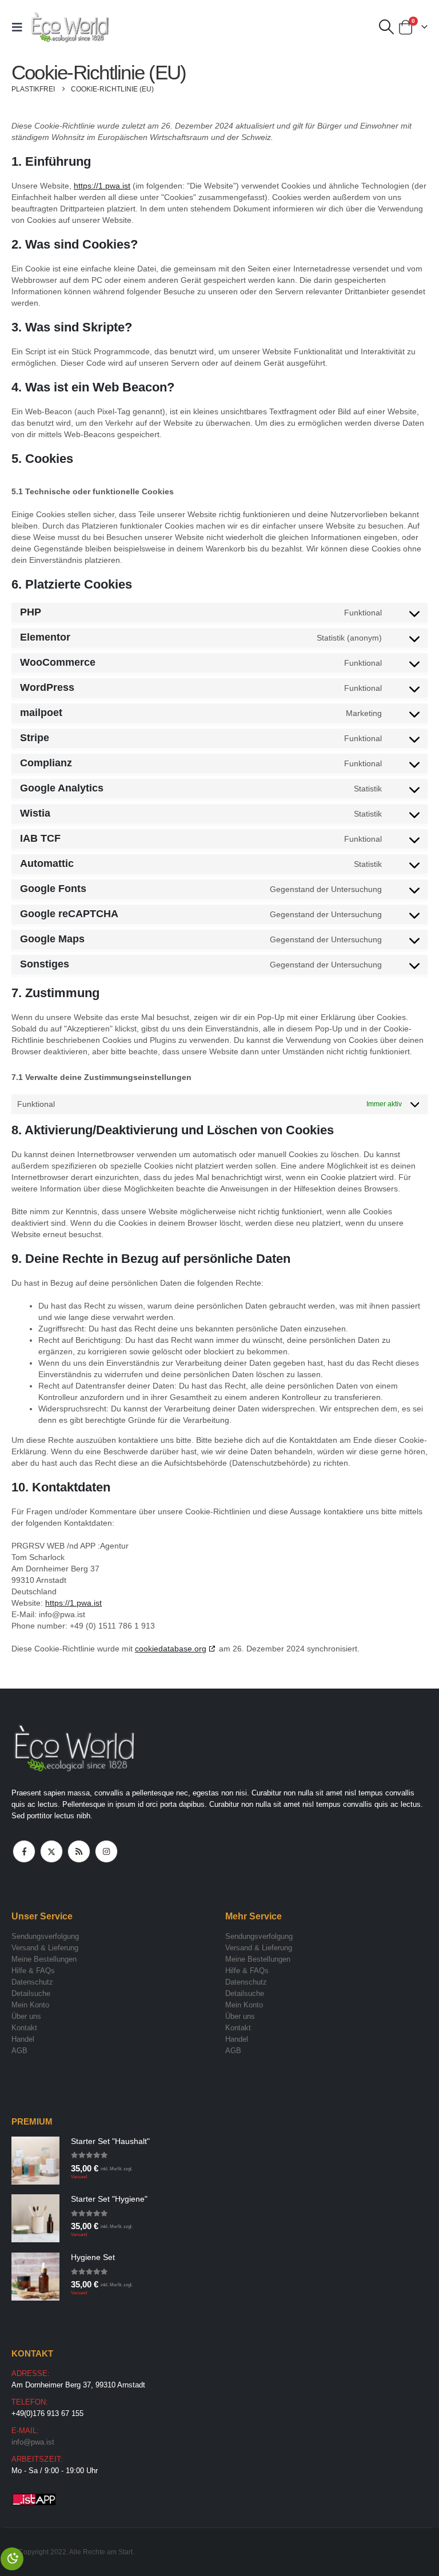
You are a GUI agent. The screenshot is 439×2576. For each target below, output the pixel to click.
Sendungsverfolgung (45, 1936)
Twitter (51, 1851)
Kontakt (24, 2028)
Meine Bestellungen (44, 1959)
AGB (19, 2051)
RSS (79, 1851)
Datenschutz (32, 1982)
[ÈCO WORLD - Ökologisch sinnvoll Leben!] (70, 27)
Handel (23, 2039)
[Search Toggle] (387, 27)
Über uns (26, 2016)
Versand (79, 2177)
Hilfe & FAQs (33, 1971)
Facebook (24, 1851)
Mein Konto (30, 2005)
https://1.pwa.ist (102, 186)
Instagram (106, 1851)
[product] (35, 2161)
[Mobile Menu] (21, 27)
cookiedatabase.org (171, 1649)
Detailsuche (31, 1993)
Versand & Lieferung (45, 1948)
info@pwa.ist (33, 2442)
